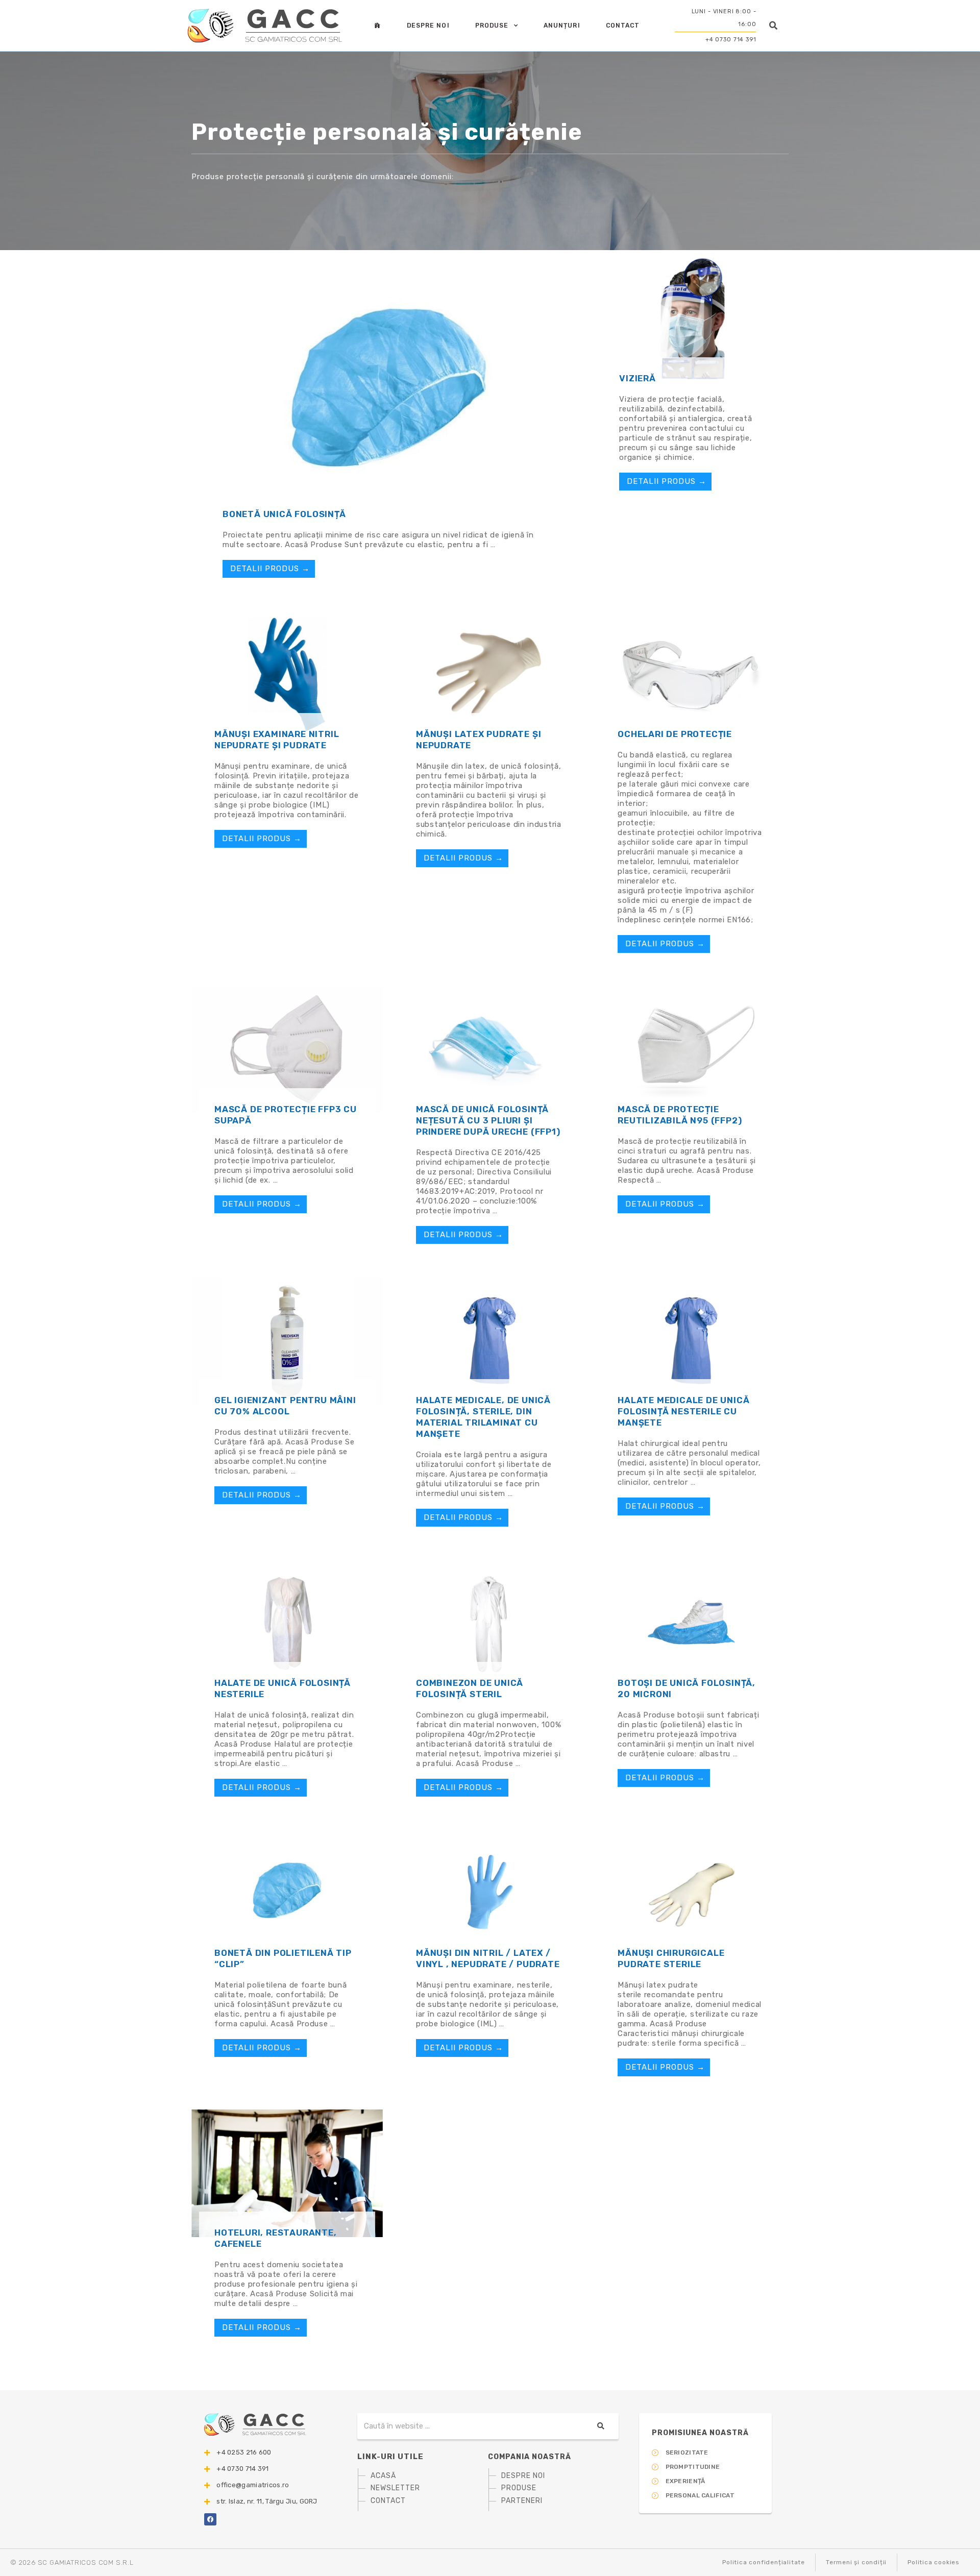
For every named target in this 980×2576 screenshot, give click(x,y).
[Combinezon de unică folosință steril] (489, 1623)
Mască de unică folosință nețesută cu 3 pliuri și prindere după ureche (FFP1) (488, 1120)
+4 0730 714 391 (731, 40)
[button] (774, 25)
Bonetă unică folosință (284, 514)
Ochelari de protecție (675, 734)
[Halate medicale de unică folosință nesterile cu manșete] (690, 1340)
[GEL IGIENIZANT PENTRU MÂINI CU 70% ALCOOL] (287, 1340)
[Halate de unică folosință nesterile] (287, 1623)
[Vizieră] (692, 318)
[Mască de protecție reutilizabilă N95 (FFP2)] (690, 1049)
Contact (623, 26)
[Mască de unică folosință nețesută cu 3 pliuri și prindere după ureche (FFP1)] (489, 1049)
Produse (492, 26)
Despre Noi (428, 26)
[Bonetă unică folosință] (389, 386)
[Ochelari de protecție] (690, 674)
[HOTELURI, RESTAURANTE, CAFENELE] (287, 2172)
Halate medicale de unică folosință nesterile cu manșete (683, 1411)
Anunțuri (562, 26)
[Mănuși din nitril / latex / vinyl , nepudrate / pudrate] (489, 1893)
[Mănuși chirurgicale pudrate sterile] (690, 1893)
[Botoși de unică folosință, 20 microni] (690, 1623)
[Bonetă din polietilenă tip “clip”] (287, 1893)
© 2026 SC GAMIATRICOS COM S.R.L (72, 2562)
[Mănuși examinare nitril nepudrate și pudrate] (287, 674)
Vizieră (638, 378)
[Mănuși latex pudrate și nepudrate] (489, 674)
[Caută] (600, 2426)
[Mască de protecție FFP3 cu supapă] (287, 1049)
